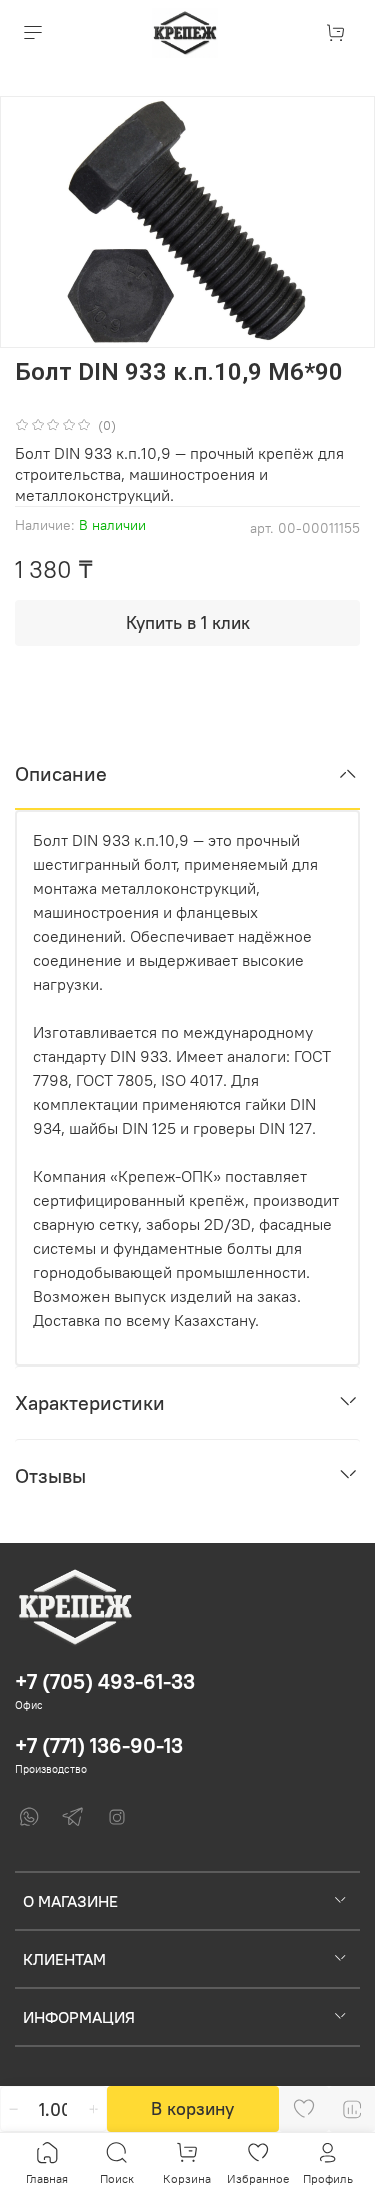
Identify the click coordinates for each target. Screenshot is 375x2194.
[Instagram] (117, 1817)
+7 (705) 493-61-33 (105, 1681)
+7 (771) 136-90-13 (99, 1745)
